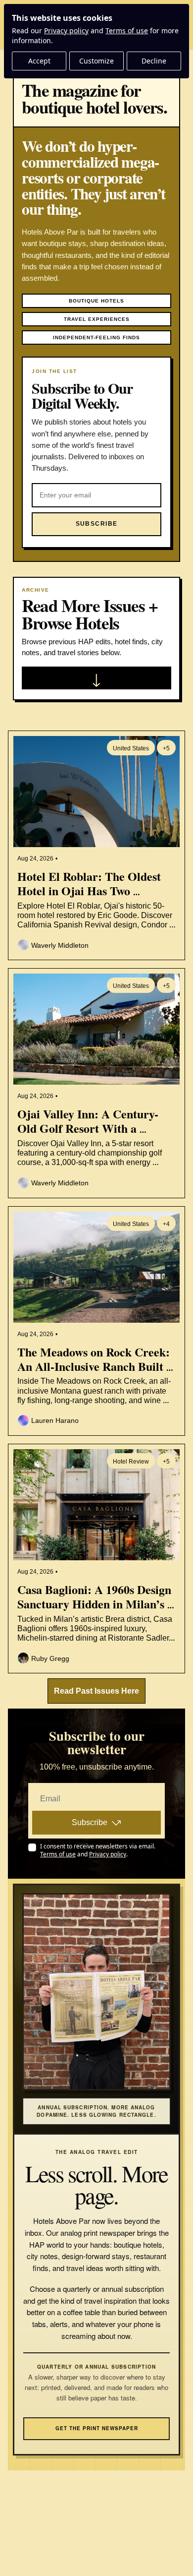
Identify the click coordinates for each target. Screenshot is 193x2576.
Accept (39, 61)
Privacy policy (66, 31)
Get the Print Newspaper (97, 2428)
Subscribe (90, 1822)
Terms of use (127, 31)
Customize (96, 61)
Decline (154, 61)
